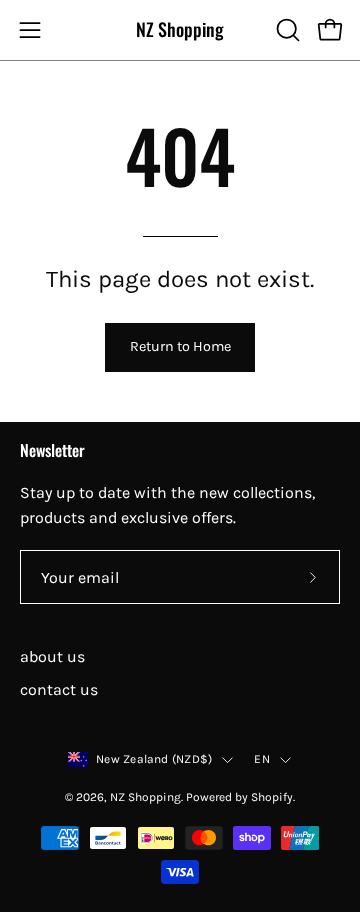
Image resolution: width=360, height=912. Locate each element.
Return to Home (180, 346)
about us (52, 656)
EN (261, 759)
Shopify (272, 797)
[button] (286, 30)
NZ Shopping (180, 29)
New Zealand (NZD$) (154, 759)
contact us (59, 689)
